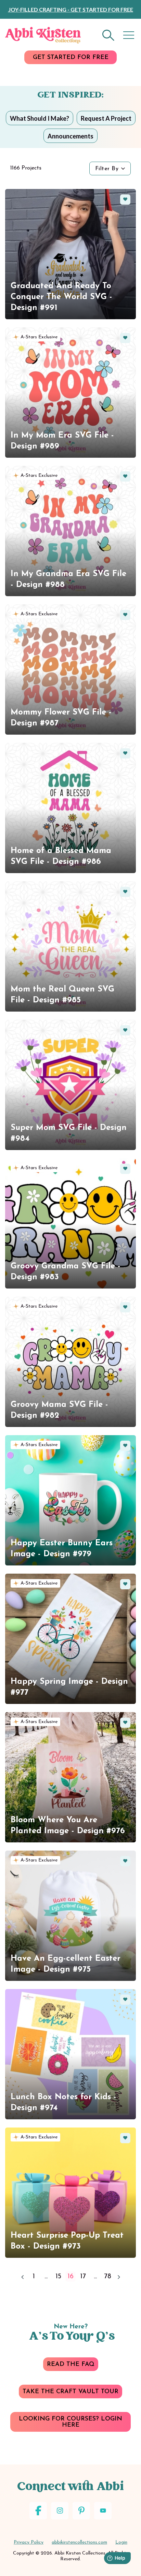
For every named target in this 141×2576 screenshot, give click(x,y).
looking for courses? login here (70, 2422)
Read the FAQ (71, 2365)
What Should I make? (40, 118)
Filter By (107, 169)
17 (83, 2277)
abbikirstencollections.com (79, 2542)
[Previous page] (22, 2277)
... (46, 2277)
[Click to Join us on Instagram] (60, 2511)
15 (58, 2277)
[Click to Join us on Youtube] (103, 2511)
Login (121, 2542)
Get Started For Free (71, 58)
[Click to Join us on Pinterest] (81, 2511)
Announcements (70, 136)
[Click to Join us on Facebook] (38, 2511)
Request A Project (106, 118)
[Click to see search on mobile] (108, 35)
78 (108, 2277)
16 (70, 2277)
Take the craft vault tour (70, 2392)
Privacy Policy (29, 2542)
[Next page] (119, 2277)
